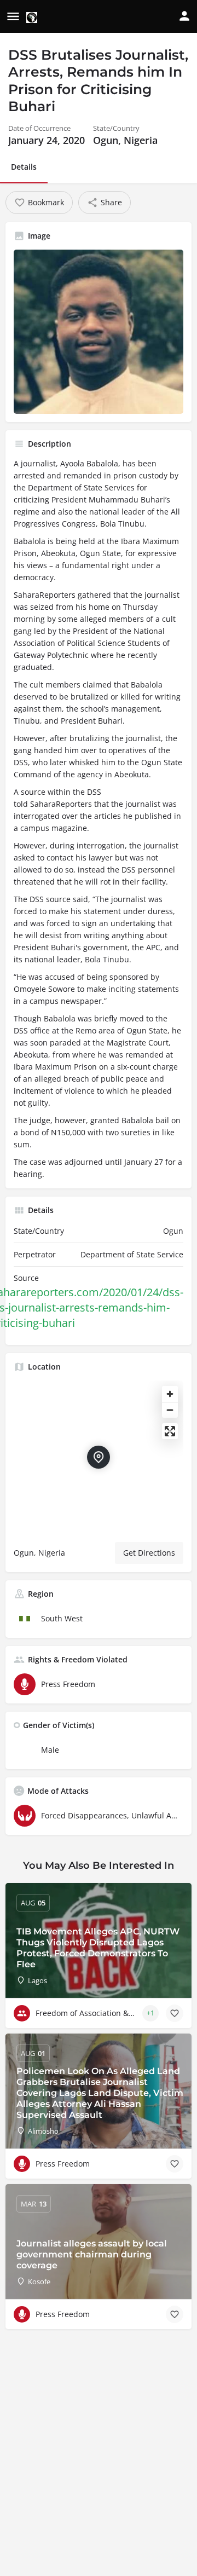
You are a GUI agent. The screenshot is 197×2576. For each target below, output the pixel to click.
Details (24, 167)
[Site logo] (33, 17)
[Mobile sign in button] (184, 16)
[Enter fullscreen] (170, 1431)
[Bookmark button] (175, 2013)
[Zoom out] (170, 1410)
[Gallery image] (99, 332)
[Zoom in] (170, 1394)
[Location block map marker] (99, 1457)
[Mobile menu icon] (13, 17)
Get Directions (149, 1553)
